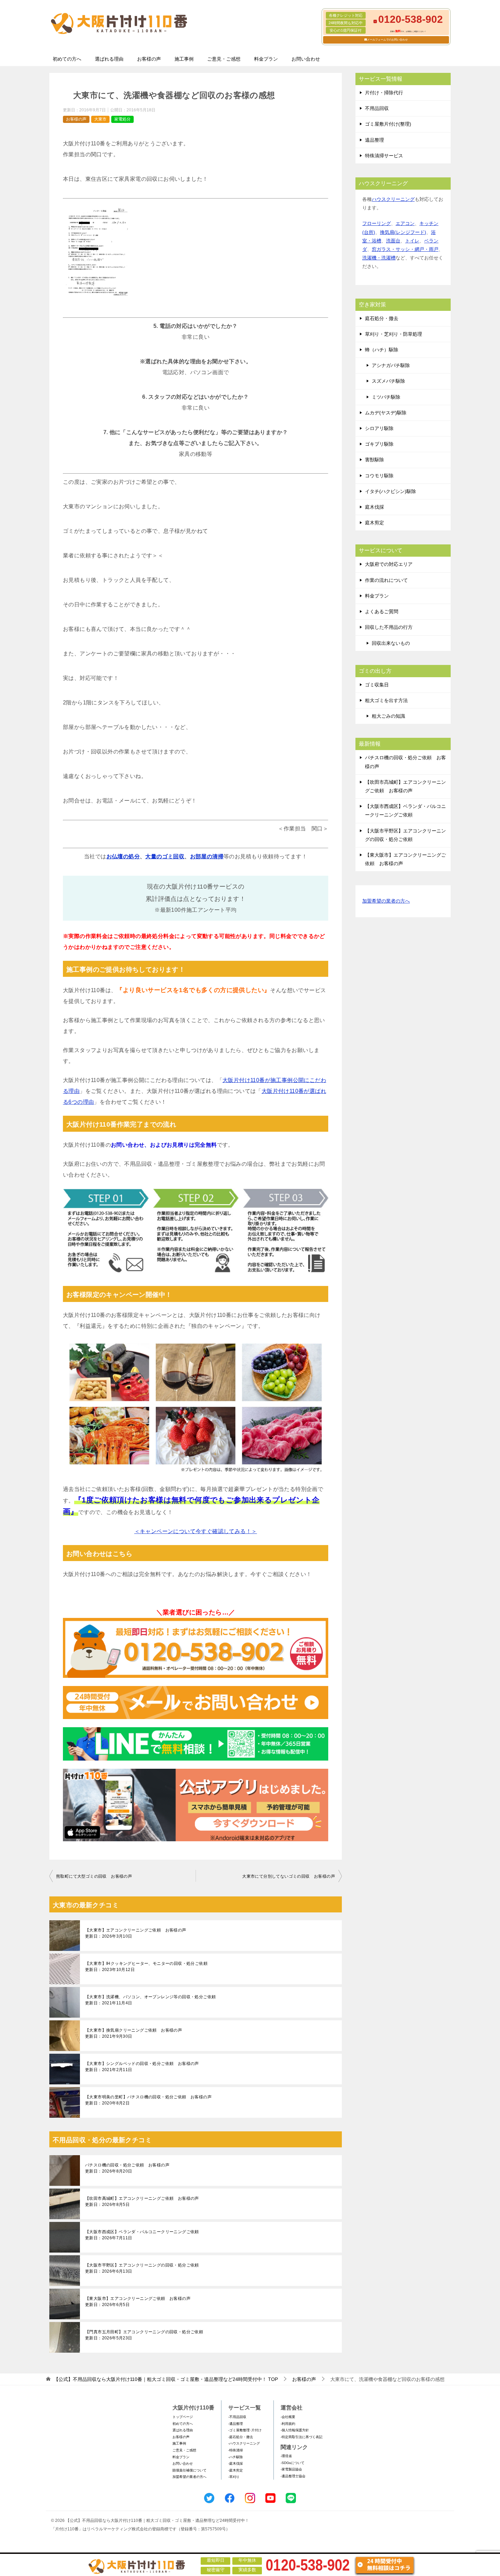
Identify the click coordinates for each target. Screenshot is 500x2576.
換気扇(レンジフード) (403, 232)
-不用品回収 (237, 2417)
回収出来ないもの (391, 643)
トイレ (412, 241)
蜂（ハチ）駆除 (382, 350)
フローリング (377, 223)
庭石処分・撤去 (382, 318)
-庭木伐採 (236, 2463)
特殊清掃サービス (384, 156)
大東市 (100, 119)
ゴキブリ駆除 (379, 444)
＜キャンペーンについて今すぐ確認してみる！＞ (196, 1531)
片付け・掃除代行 (384, 93)
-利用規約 (288, 2424)
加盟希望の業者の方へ (386, 901)
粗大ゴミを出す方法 (386, 700)
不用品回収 (377, 108)
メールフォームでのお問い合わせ (387, 40)
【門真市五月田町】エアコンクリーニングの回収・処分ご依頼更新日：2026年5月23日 (144, 2335)
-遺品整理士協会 (293, 2476)
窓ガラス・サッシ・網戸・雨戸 (405, 249)
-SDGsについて (293, 2463)
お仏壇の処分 (123, 856)
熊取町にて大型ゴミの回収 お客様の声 (94, 1876)
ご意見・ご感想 (224, 59)
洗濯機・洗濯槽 (379, 258)
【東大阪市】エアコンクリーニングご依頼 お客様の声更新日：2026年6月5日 (138, 2302)
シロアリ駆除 (379, 428)
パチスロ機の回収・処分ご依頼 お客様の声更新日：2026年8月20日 (127, 2168)
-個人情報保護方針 (295, 2430)
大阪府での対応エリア (389, 564)
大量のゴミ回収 (165, 856)
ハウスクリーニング (393, 199)
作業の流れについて (386, 580)
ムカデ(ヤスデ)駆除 (386, 413)
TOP (166, 2379)
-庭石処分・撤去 (241, 2437)
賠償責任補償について (189, 2470)
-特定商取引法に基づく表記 (302, 2437)
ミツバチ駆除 (386, 397)
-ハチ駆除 (236, 2457)
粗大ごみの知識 (388, 716)
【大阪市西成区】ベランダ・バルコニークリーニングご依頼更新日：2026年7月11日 (142, 2235)
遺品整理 (374, 140)
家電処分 (122, 119)
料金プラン (266, 59)
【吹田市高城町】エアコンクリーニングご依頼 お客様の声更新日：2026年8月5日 (142, 2201)
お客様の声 (149, 59)
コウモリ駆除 (379, 476)
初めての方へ (67, 59)
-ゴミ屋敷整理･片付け (245, 2430)
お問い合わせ (306, 59)
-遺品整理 (236, 2424)
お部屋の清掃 (207, 856)
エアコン (405, 223)
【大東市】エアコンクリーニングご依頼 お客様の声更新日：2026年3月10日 (136, 1933)
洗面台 (393, 241)
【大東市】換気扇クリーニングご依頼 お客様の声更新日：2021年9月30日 (134, 2033)
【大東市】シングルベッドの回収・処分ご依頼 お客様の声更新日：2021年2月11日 (142, 2067)
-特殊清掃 (236, 2450)
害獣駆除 (374, 460)
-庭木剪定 (236, 2470)
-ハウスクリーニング (244, 2443)
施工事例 (184, 59)
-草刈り (234, 2477)
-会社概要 (288, 2417)
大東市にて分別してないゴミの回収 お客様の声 (289, 1876)
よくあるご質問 (382, 611)
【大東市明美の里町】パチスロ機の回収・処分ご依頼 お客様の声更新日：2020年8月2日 (148, 2100)
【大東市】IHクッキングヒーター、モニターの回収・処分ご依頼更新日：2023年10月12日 (146, 1967)
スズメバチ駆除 (388, 381)
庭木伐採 (374, 507)
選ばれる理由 (109, 59)
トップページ (183, 2417)
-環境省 (286, 2456)
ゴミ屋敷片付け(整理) (388, 124)
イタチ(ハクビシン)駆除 (390, 491)
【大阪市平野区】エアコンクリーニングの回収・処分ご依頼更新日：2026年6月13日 (142, 2268)
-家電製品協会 (291, 2469)
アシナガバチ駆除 (391, 365)
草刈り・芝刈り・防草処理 (394, 334)
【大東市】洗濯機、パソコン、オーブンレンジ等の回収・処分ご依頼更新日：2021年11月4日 (150, 2000)
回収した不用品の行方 (389, 627)
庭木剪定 (374, 523)
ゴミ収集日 (377, 685)
